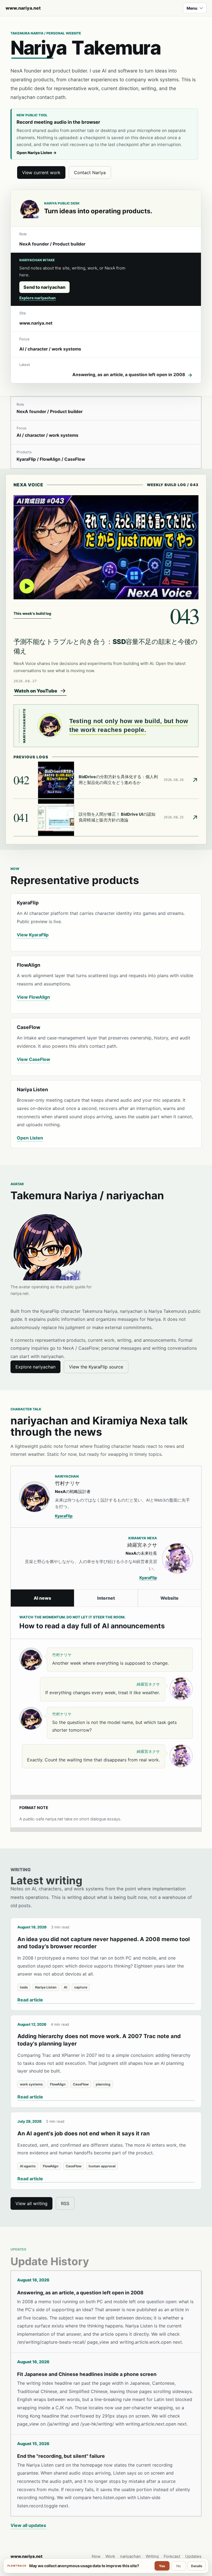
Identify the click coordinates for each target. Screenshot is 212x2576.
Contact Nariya (90, 173)
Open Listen (30, 1138)
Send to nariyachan (44, 287)
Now (96, 2556)
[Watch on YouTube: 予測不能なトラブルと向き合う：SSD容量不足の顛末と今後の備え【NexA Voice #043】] (106, 547)
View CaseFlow (34, 1059)
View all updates (28, 2525)
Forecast (172, 2556)
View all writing (31, 2203)
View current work (41, 173)
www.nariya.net (23, 8)
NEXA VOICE (28, 485)
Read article (30, 2000)
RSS (65, 2203)
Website (169, 1598)
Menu (192, 8)
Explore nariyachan (38, 298)
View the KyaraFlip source (96, 1367)
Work (110, 2556)
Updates (193, 2556)
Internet (106, 1598)
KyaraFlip (64, 1516)
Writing (152, 2556)
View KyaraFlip (33, 935)
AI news (42, 1598)
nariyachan (130, 2556)
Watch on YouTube (36, 691)
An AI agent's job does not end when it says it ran (84, 2133)
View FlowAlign (33, 997)
